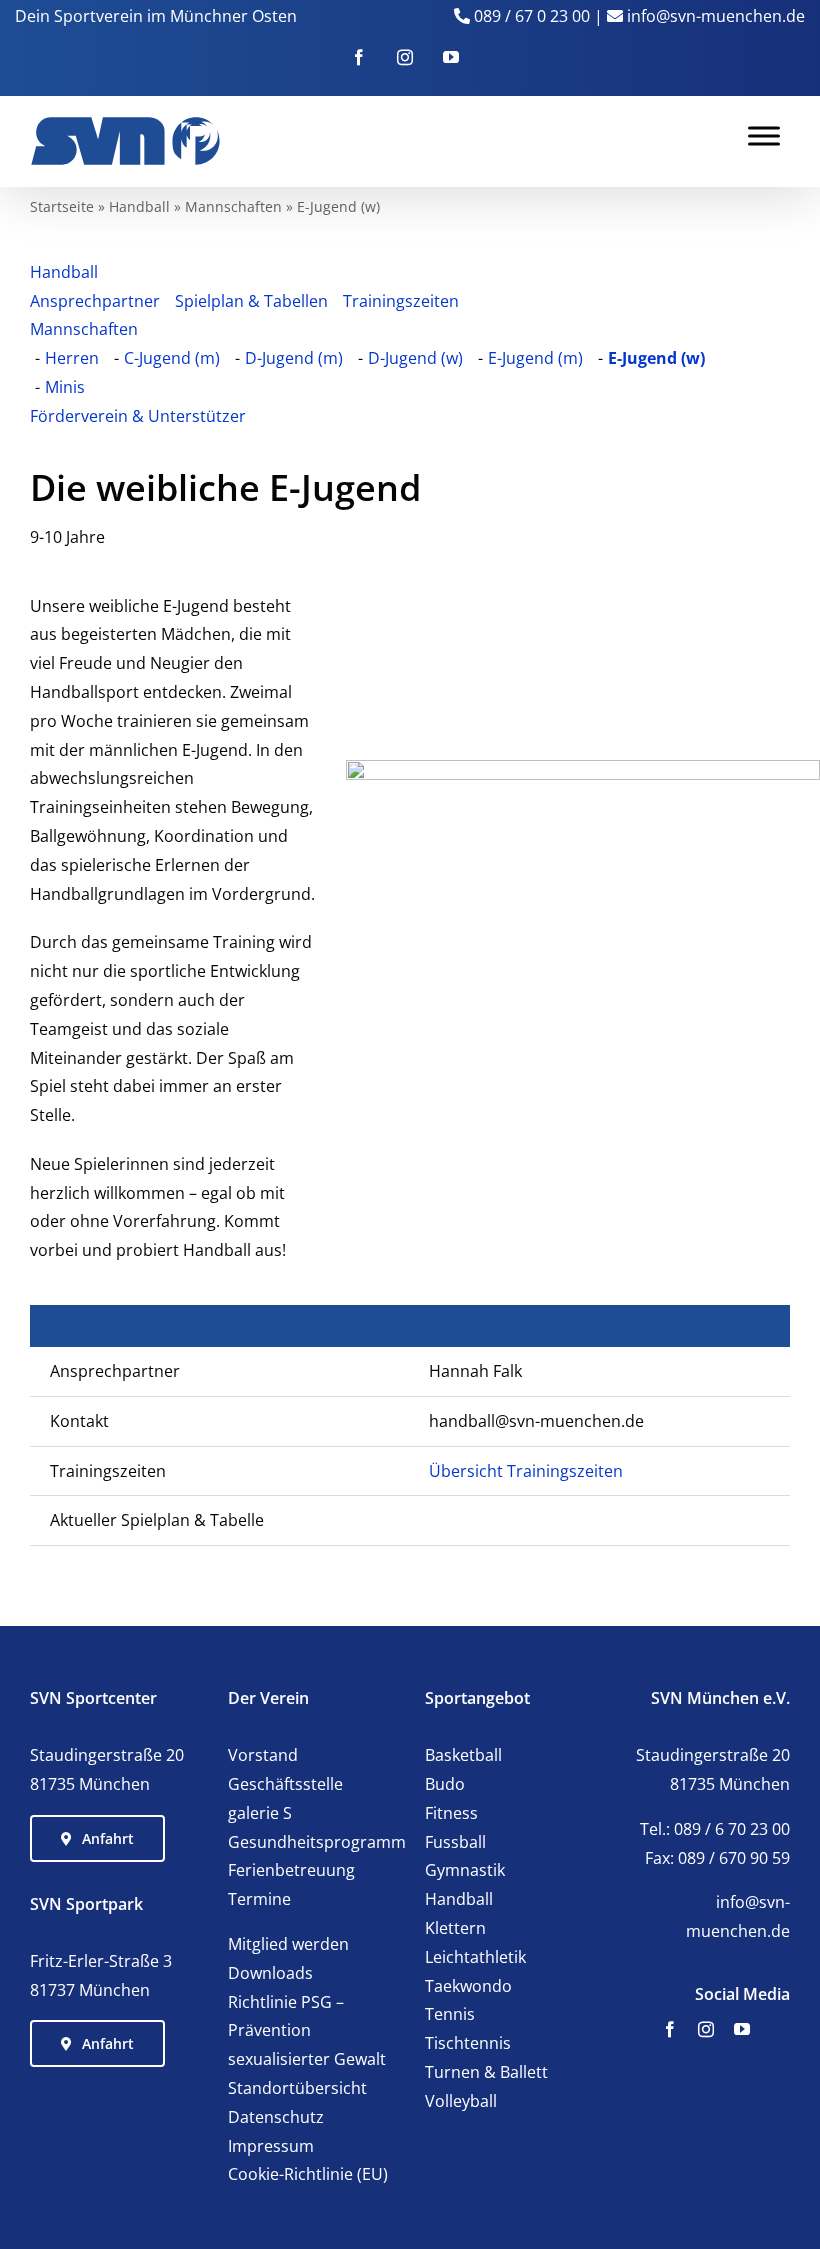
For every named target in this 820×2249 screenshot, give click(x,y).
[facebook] (670, 2029)
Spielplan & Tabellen (251, 301)
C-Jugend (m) (172, 358)
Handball (139, 206)
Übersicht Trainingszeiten (526, 1471)
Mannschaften (233, 206)
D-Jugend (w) (415, 358)
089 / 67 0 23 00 (532, 16)
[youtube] (742, 2029)
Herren (72, 358)
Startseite (62, 206)
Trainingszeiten (401, 301)
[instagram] (706, 2029)
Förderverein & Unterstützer (138, 416)
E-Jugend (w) (656, 358)
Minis (65, 387)
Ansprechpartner (95, 301)
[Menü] (764, 135)
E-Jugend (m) (535, 358)
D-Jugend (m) (294, 358)
